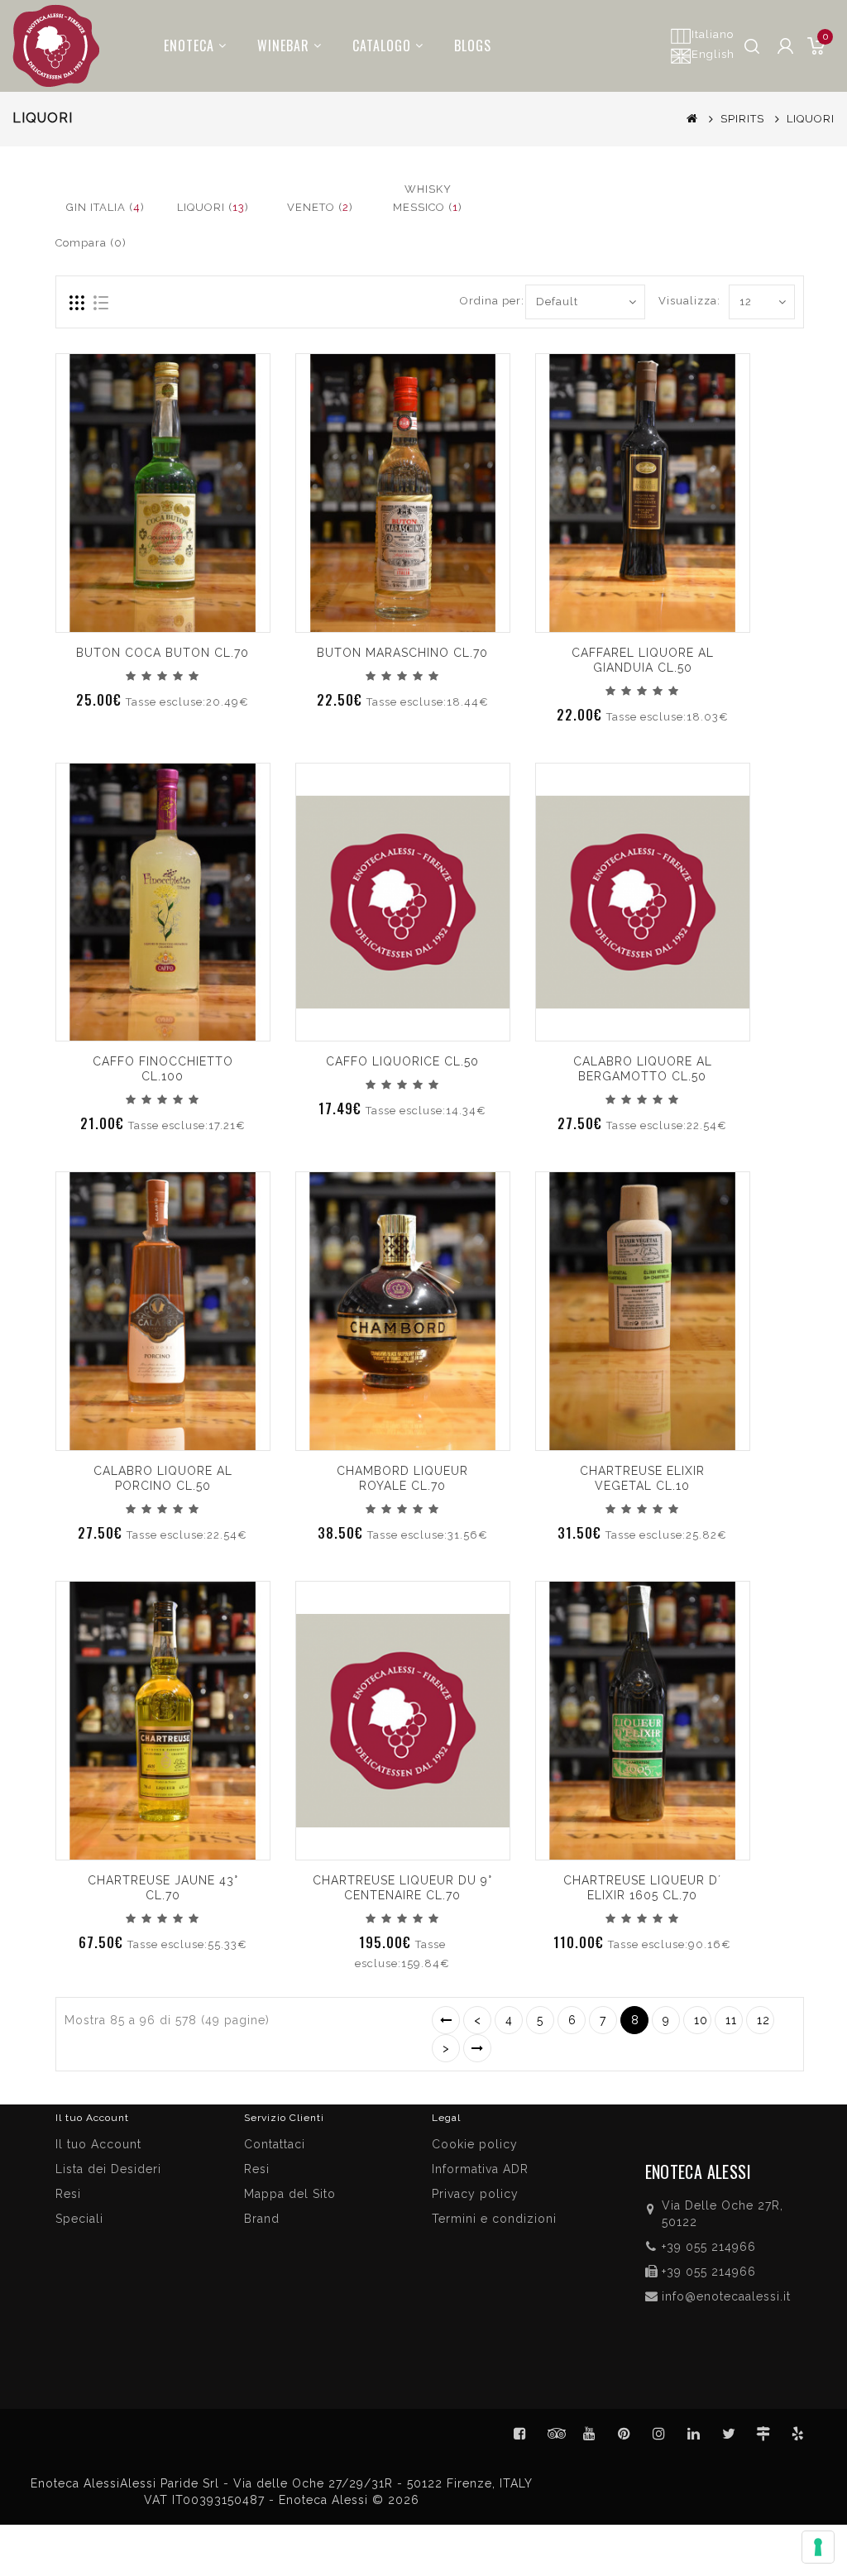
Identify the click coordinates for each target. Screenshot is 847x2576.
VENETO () (320, 207)
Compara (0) (91, 243)
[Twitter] (555, 2434)
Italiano (713, 34)
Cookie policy (475, 2144)
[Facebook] (520, 2434)
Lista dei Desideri (108, 2169)
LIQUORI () (213, 207)
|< (446, 2020)
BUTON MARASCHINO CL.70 (402, 653)
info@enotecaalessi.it (726, 2296)
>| (477, 2048)
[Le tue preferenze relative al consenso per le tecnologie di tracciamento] (818, 2547)
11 (731, 2020)
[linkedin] (694, 2434)
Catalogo (382, 45)
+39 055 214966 (709, 2247)
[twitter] (729, 2434)
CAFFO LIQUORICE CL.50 (402, 1061)
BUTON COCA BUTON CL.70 (163, 653)
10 (701, 2020)
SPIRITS (742, 119)
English (713, 54)
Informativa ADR (480, 2169)
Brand (262, 2219)
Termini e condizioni (494, 2219)
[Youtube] (590, 2434)
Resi (257, 2169)
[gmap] (763, 2434)
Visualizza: (677, 301)
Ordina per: (486, 301)
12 (763, 2020)
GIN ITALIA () (105, 207)
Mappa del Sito (290, 2194)
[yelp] (798, 2434)
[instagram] (659, 2434)
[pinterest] (624, 2434)
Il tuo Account (98, 2144)
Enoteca (189, 45)
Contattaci (275, 2144)
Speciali (79, 2219)
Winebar (283, 45)
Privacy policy (475, 2194)
